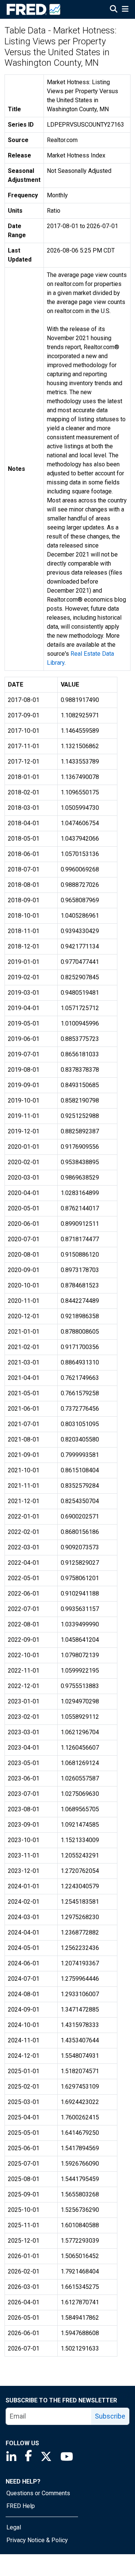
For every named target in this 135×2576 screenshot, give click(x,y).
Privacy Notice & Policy (37, 2540)
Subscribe (110, 2416)
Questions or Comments (38, 2493)
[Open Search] (114, 10)
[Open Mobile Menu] (125, 10)
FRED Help (21, 2506)
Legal (14, 2527)
